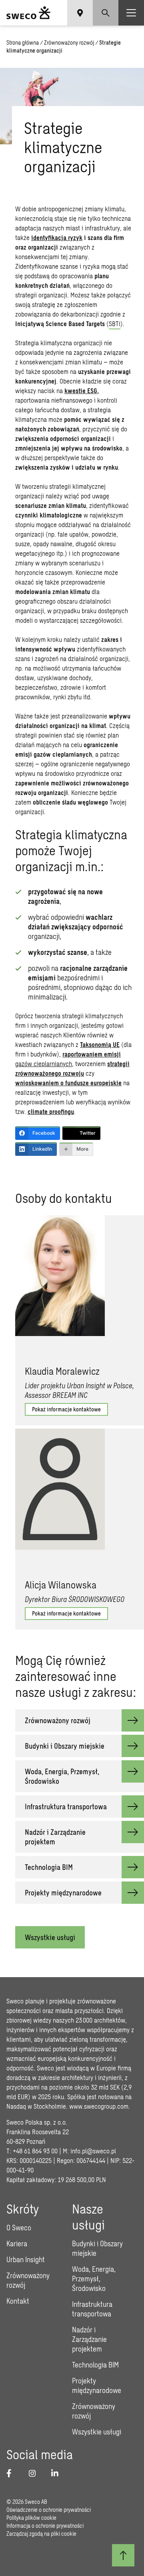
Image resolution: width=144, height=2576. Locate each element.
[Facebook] (13, 2473)
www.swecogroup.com (99, 2106)
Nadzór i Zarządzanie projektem (89, 2339)
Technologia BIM (95, 2365)
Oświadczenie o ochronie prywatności (49, 2510)
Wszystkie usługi (50, 1937)
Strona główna (23, 42)
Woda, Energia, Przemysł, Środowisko (94, 2279)
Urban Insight (26, 2259)
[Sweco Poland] (28, 13)
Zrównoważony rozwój (69, 42)
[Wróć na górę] (123, 2555)
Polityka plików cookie (31, 2518)
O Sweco (19, 2228)
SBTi (115, 324)
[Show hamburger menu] (131, 13)
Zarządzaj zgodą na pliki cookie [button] (41, 2534)
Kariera (17, 2243)
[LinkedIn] (58, 2473)
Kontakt (18, 2301)
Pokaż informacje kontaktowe (66, 1409)
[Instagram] (35, 2473)
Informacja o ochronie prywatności (45, 2526)
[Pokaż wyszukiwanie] (106, 13)
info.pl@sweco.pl (93, 2151)
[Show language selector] (80, 13)
